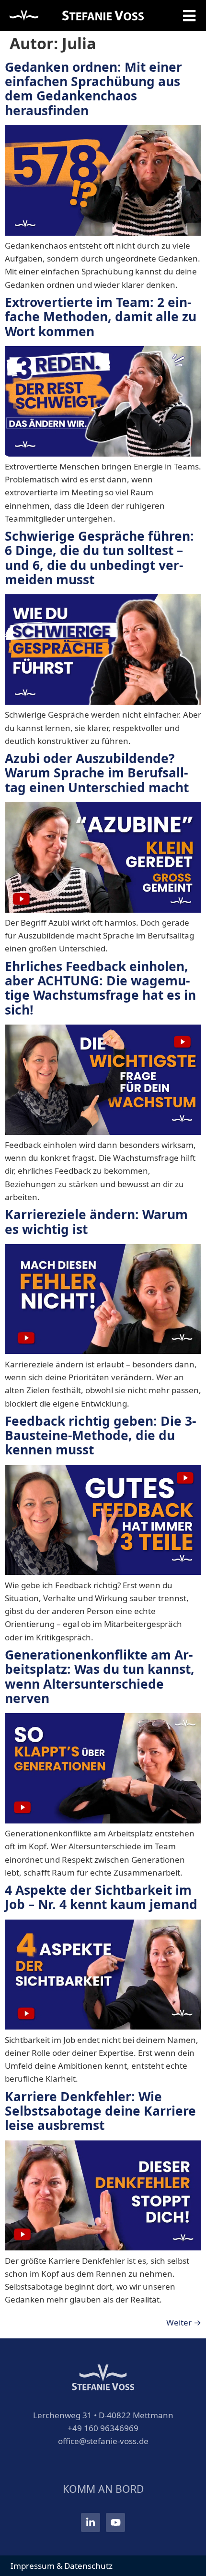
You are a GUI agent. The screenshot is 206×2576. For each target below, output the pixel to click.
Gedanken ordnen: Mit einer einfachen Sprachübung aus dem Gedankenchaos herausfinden (93, 89)
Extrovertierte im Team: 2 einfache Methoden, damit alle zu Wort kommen (101, 317)
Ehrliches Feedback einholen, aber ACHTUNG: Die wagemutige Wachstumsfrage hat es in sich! (100, 988)
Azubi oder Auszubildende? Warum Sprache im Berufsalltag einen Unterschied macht (97, 773)
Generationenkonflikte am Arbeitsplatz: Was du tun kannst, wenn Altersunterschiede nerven (100, 1676)
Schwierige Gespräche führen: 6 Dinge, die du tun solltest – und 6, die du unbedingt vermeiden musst (99, 558)
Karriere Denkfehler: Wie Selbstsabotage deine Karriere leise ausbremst (100, 2111)
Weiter (184, 2322)
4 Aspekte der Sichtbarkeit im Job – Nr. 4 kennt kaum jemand (101, 1897)
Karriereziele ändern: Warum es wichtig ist (96, 1222)
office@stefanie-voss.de (103, 2441)
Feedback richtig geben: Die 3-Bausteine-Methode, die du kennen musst (100, 1435)
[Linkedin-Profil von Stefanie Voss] (91, 2522)
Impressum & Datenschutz (62, 2566)
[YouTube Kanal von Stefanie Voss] (115, 2522)
